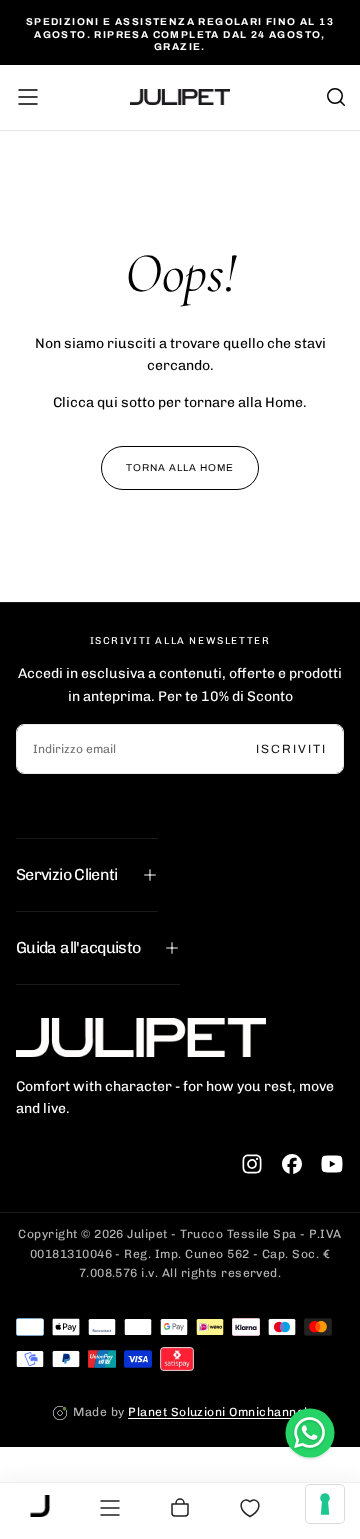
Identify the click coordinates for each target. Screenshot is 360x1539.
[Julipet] (141, 1037)
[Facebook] (292, 1164)
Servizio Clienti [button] (67, 874)
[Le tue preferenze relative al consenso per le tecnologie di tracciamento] (325, 1504)
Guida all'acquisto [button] (78, 947)
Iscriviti (291, 749)
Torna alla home (180, 467)
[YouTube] (332, 1164)
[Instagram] (252, 1164)
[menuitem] (40, 1508)
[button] (28, 97)
